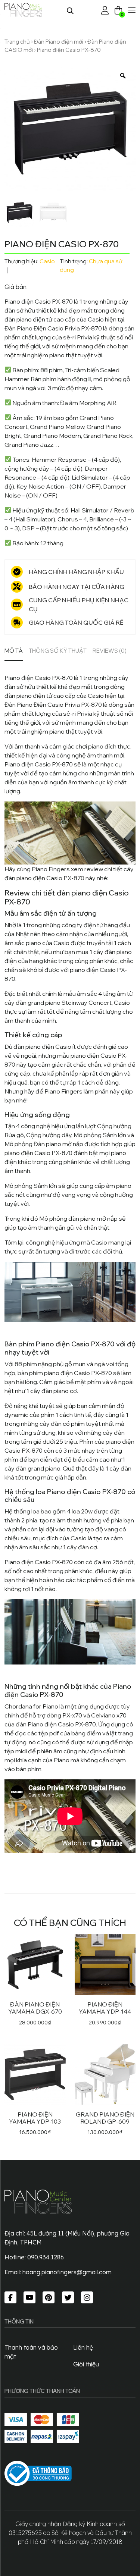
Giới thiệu (86, 2364)
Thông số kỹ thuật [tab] (58, 651)
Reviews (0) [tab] (110, 651)
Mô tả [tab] (14, 651)
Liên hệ (83, 2347)
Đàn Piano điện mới (59, 42)
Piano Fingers (63, 1091)
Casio (47, 261)
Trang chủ (17, 42)
